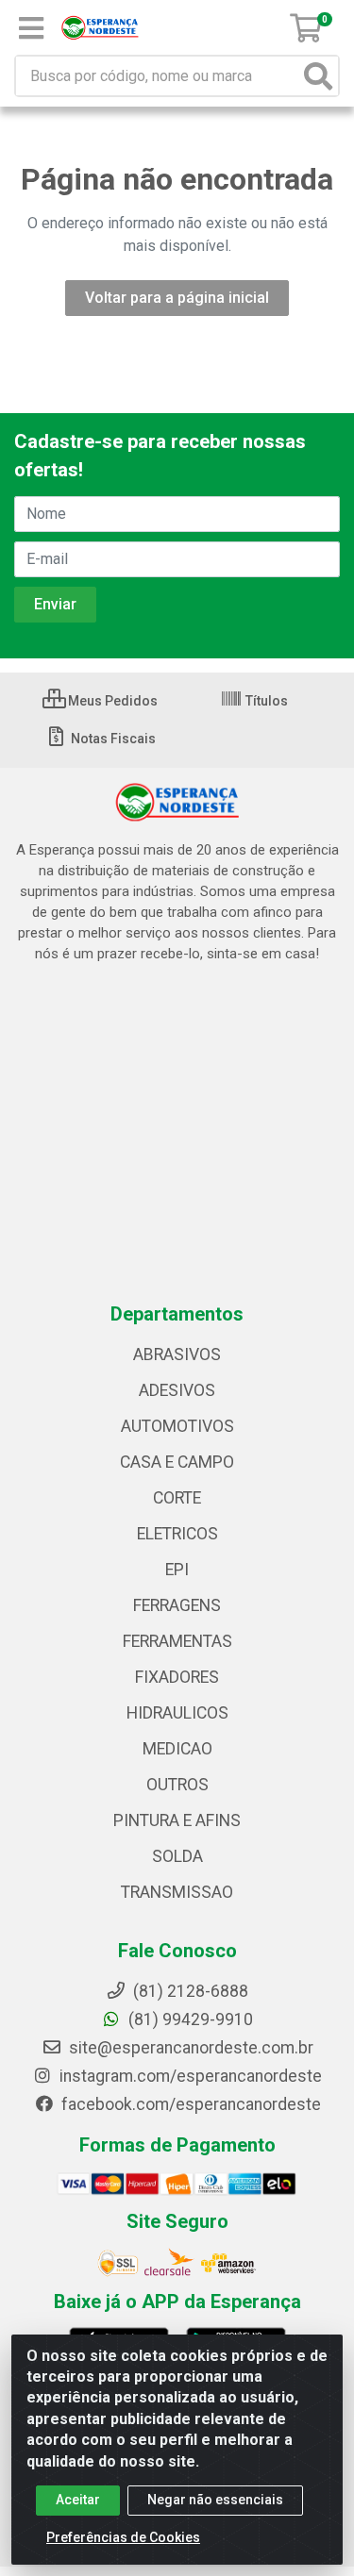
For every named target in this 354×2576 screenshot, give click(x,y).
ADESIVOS (177, 1390)
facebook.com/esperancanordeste (189, 2104)
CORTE (177, 1498)
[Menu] (31, 28)
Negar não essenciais (215, 2500)
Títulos (265, 701)
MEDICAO (177, 1749)
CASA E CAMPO (177, 1462)
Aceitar (78, 2500)
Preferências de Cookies (123, 2537)
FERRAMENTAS (177, 1641)
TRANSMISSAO (177, 1892)
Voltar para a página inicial (177, 298)
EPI (177, 1570)
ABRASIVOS (177, 1354)
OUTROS (177, 1785)
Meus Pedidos (111, 701)
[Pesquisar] (318, 76)
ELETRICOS (177, 1534)
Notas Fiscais (112, 739)
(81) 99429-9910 (189, 2019)
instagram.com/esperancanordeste (189, 2076)
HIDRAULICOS (177, 1713)
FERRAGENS (177, 1605)
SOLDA (177, 1856)
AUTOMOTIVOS (177, 1426)
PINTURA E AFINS (177, 1820)
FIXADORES (177, 1677)
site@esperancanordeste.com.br (189, 2048)
